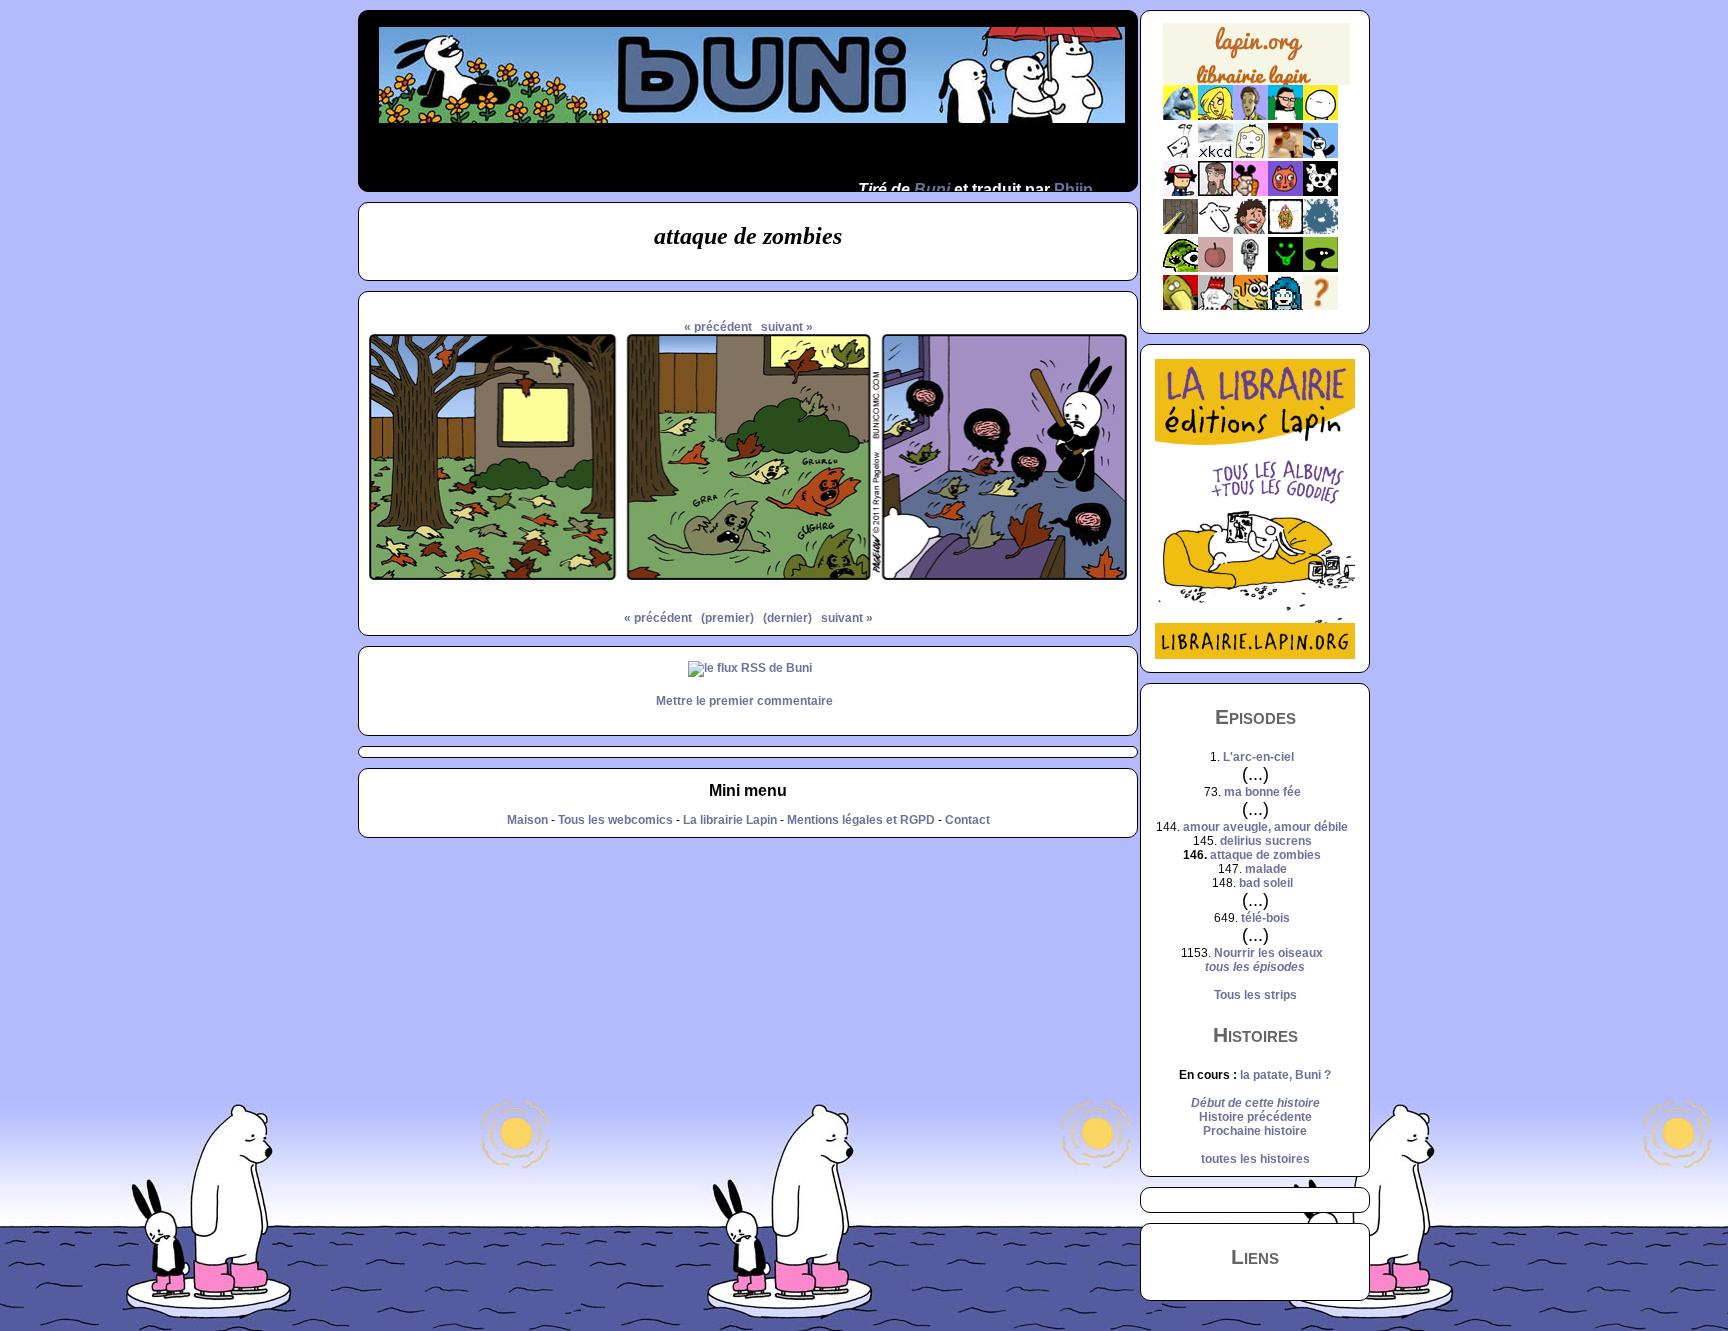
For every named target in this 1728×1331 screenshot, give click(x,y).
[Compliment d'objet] (1215, 268)
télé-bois (1265, 918)
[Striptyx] (1250, 230)
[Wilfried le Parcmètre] (1250, 268)
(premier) (727, 618)
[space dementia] (1320, 192)
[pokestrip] (1180, 192)
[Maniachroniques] (1250, 306)
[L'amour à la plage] (1285, 230)
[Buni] (1320, 154)
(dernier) (787, 618)
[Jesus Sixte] (1215, 192)
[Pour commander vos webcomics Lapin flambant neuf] (1256, 82)
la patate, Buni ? (1285, 1075)
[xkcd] (1215, 154)
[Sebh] (1285, 116)
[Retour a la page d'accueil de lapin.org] (1256, 60)
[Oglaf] (1215, 116)
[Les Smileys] (1285, 268)
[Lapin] (1180, 116)
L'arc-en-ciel (1258, 757)
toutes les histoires (1255, 1159)
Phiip (1073, 189)
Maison (527, 820)
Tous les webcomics (615, 820)
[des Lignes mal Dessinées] (1250, 154)
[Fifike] (1180, 154)
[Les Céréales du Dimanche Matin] (1250, 116)
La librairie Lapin (730, 820)
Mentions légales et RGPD (861, 820)
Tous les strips (1255, 995)
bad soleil (1266, 883)
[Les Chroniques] (1285, 306)
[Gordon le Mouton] (1215, 230)
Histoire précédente (1255, 1117)
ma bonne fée (1262, 792)
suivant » (787, 327)
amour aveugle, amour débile (1265, 827)
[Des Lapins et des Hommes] (1215, 306)
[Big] (1285, 154)
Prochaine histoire (1255, 1131)
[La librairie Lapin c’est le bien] (1255, 655)
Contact (967, 820)
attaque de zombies (1265, 855)
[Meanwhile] (1320, 230)
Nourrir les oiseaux (1268, 953)
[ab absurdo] (1320, 116)
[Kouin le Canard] (1180, 306)
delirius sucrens (1266, 841)
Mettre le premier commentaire (744, 701)
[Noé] (1180, 230)
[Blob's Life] (1320, 268)
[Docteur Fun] (1250, 192)
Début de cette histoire (1255, 1103)
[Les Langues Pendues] (1180, 268)
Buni (932, 189)
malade (1266, 869)
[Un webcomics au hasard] (1320, 306)
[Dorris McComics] (1285, 192)
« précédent (718, 327)
